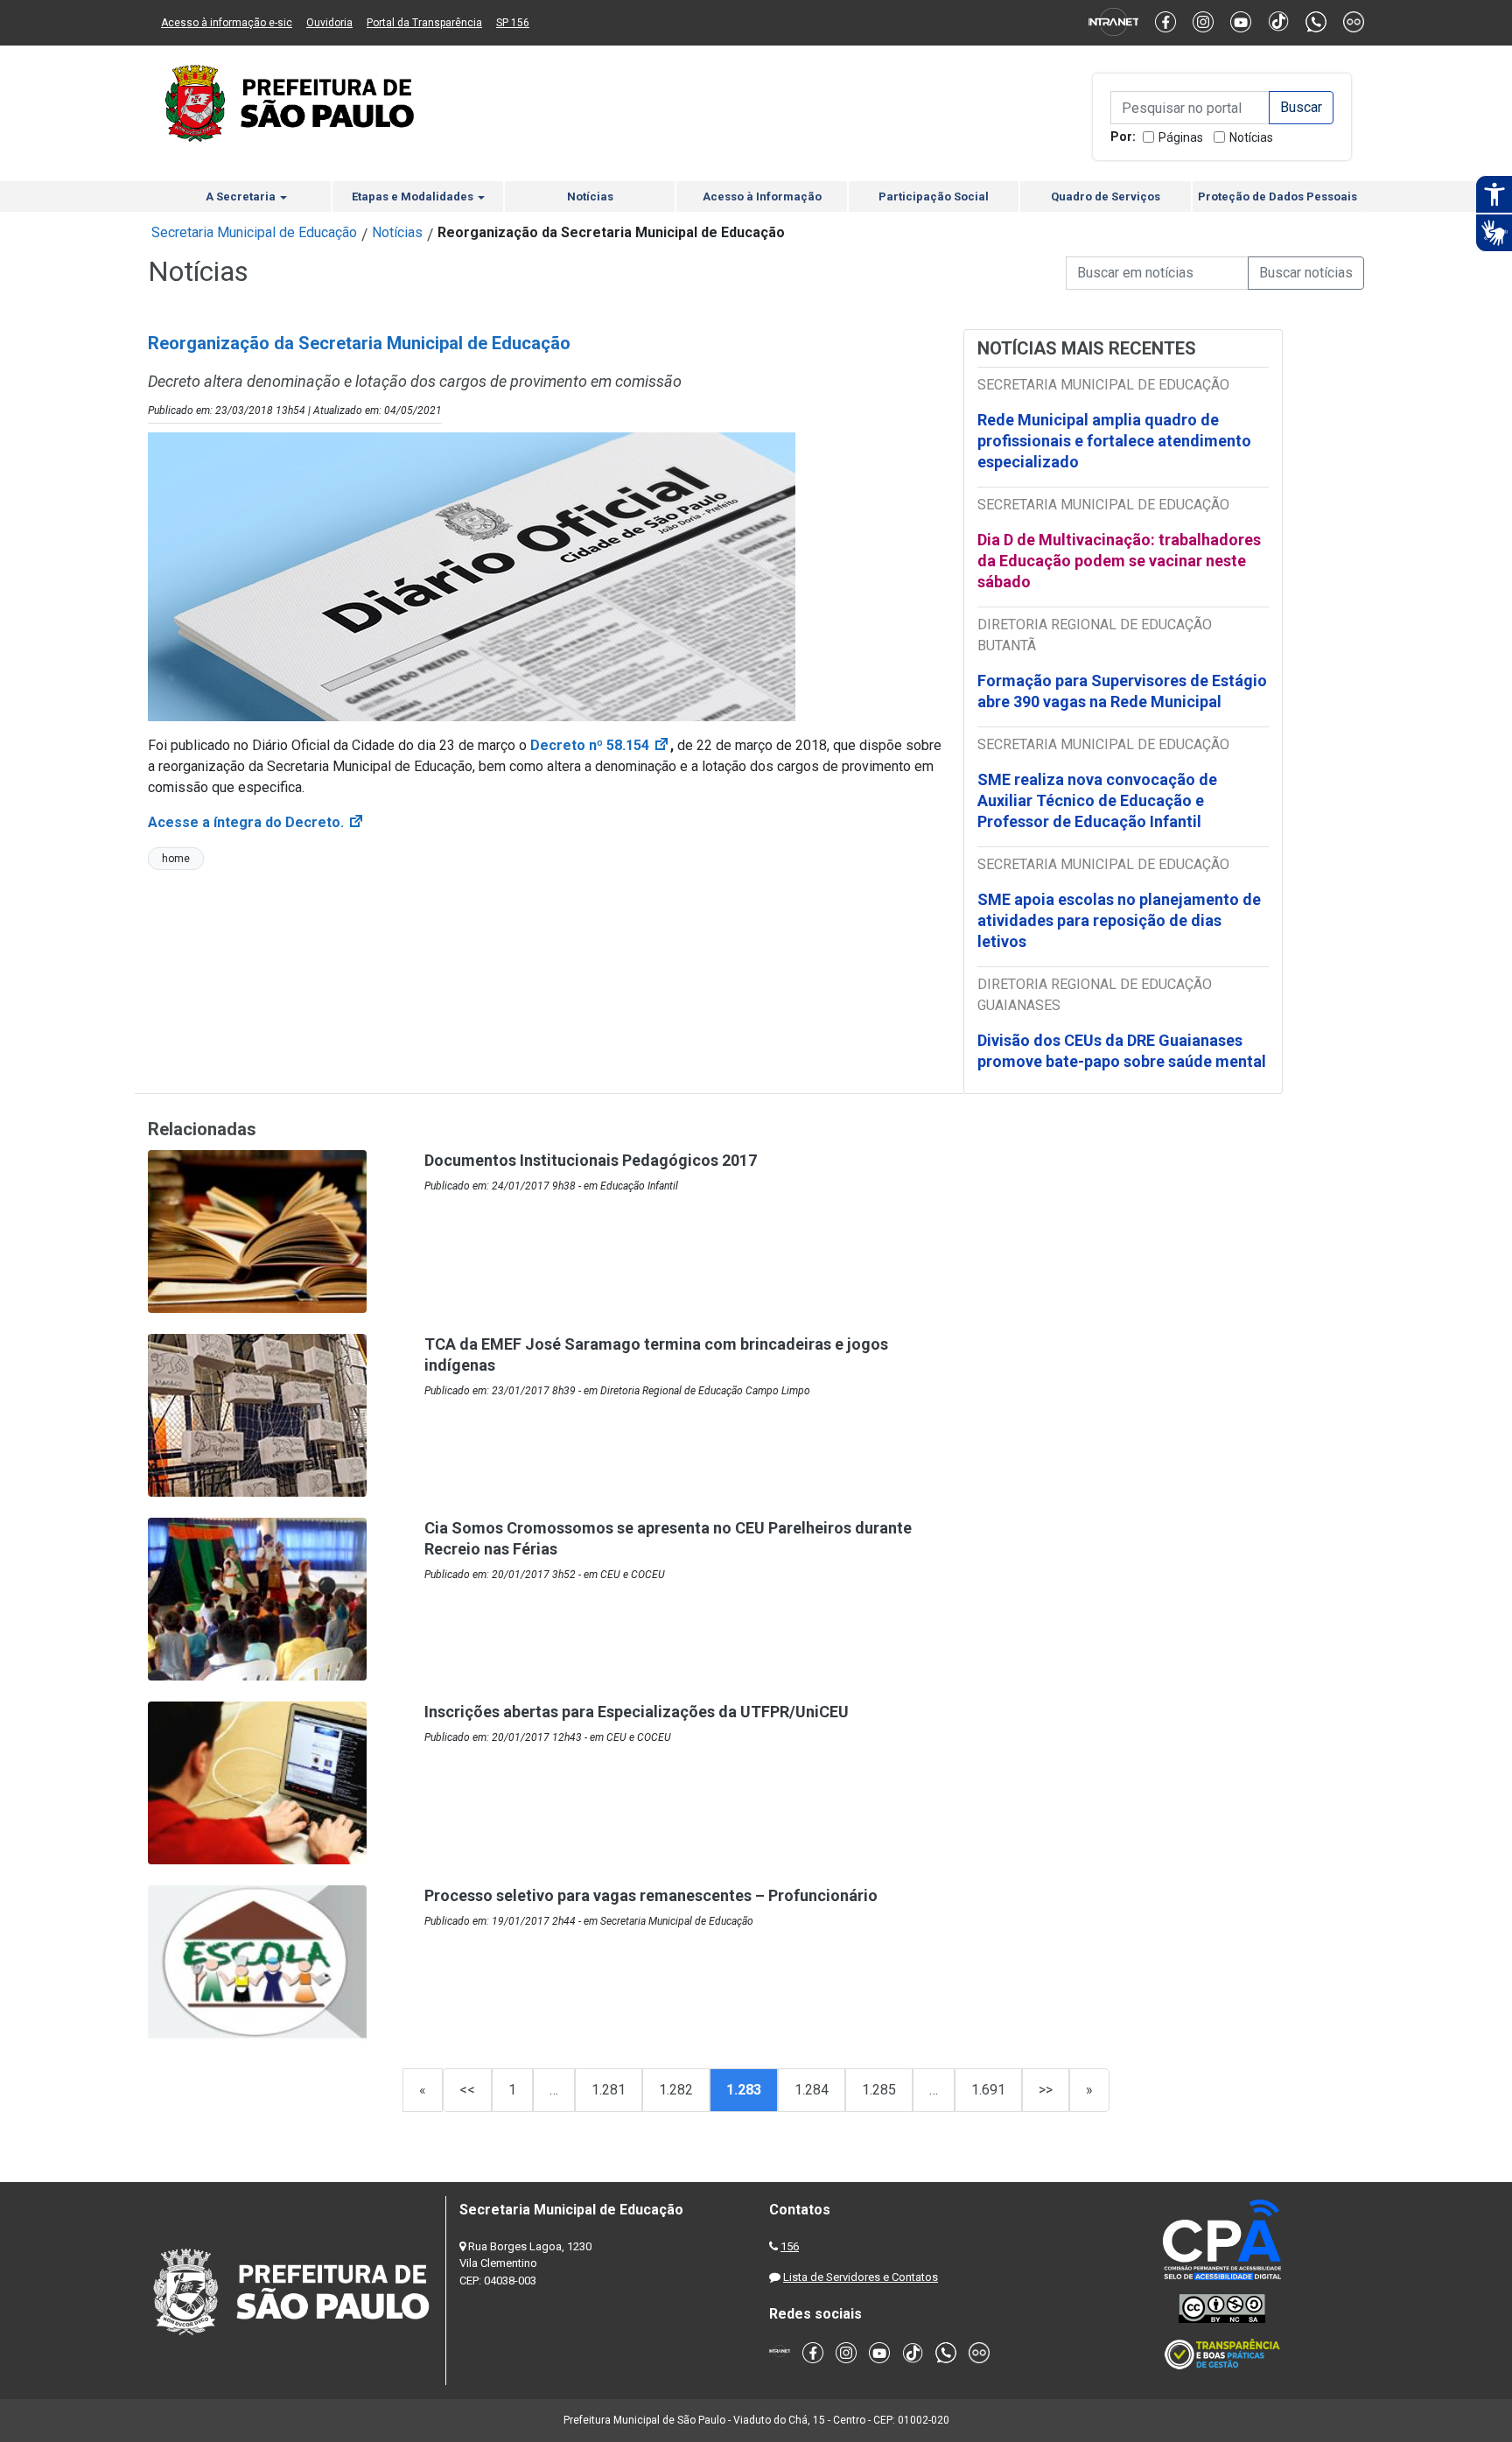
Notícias (1251, 137)
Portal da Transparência (424, 23)
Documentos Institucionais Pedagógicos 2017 (591, 1160)
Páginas (1181, 137)
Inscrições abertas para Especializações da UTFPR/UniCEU (637, 1712)
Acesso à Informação (762, 196)
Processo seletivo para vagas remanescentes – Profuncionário (651, 1895)
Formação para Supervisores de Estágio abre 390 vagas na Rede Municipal (1122, 691)
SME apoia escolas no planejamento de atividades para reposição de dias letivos (1119, 920)
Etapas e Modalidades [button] (414, 196)
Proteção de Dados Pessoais (1277, 196)
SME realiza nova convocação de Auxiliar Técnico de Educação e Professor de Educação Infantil (1097, 800)
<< (467, 2090)
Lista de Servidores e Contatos (861, 2277)
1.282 (676, 2090)
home (176, 859)
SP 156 (513, 23)
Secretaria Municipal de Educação (254, 232)
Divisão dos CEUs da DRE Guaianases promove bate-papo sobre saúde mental (1122, 1051)
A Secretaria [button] (242, 196)
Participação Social (934, 196)
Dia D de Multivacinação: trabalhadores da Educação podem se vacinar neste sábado (1119, 561)
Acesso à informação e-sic (227, 23)
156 (790, 2246)
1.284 (812, 2090)
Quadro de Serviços (1106, 196)
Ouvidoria (329, 23)
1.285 (879, 2090)
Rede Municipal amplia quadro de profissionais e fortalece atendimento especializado (1114, 441)
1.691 (988, 2090)
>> (1046, 2090)
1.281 (609, 2090)
